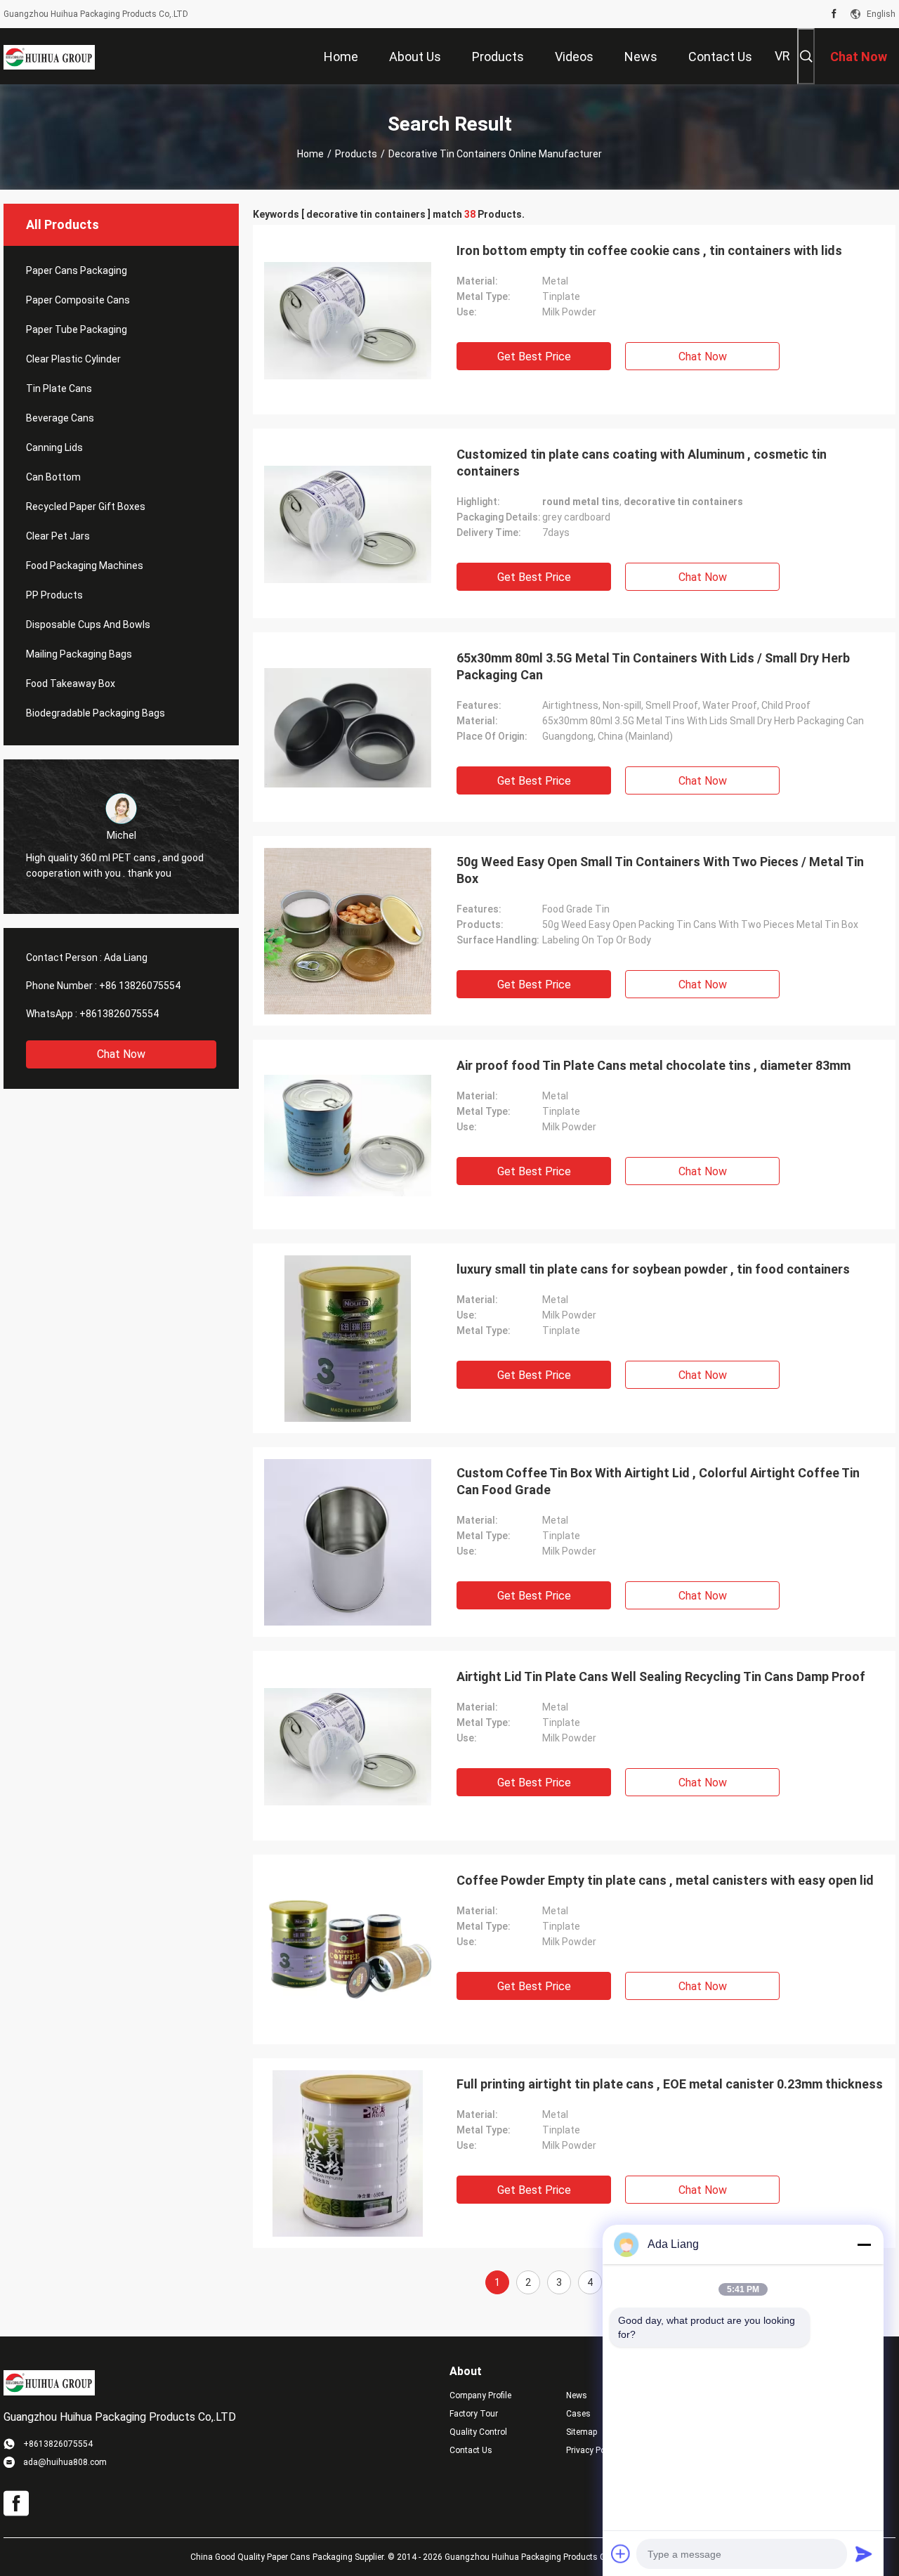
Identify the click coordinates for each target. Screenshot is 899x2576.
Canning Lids (54, 447)
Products (356, 154)
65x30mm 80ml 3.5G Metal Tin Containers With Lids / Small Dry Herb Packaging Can (653, 666)
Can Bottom (53, 477)
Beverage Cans (60, 418)
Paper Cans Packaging (77, 270)
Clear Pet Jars (58, 536)
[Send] (864, 2554)
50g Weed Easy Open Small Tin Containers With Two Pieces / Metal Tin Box (660, 870)
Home (310, 154)
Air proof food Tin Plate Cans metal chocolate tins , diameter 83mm (654, 1065)
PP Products (54, 595)
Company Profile (480, 2395)
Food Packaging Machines (85, 565)
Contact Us (471, 2450)
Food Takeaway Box (71, 684)
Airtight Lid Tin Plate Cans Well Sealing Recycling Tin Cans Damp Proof (661, 1676)
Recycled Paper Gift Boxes (86, 506)
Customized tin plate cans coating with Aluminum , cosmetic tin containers (642, 463)
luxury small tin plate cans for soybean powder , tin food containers (653, 1269)
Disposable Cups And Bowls (88, 625)
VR (782, 56)
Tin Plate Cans (59, 388)
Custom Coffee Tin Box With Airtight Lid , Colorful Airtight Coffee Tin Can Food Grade (658, 1481)
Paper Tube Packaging (77, 329)
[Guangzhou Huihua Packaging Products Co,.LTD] (49, 56)
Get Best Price (534, 357)
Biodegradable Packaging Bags (96, 713)
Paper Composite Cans (78, 300)
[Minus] (864, 2244)
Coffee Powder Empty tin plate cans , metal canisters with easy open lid (665, 1880)
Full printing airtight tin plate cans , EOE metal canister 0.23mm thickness (670, 2084)
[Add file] (621, 2554)
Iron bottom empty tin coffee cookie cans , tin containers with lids (649, 250)
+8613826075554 (119, 1014)
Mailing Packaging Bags (79, 654)
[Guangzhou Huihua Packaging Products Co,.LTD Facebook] (834, 14)
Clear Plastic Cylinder (73, 359)
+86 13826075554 (140, 986)
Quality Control (478, 2432)
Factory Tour (474, 2414)
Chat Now (121, 1054)
